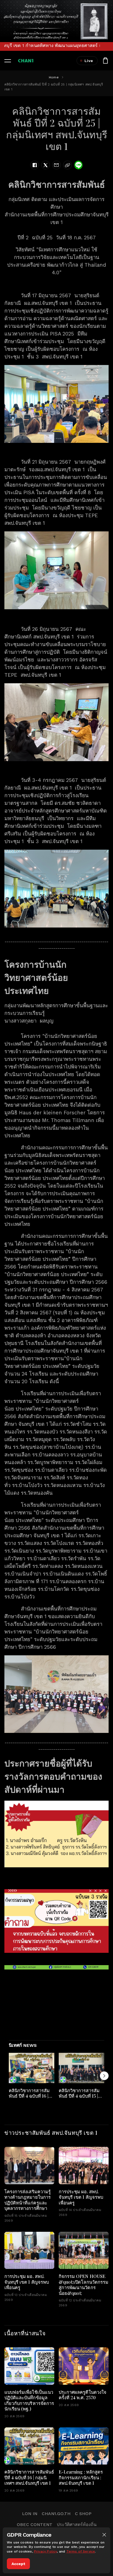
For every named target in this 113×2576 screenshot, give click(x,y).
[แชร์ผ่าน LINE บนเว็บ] (78, 165)
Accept (18, 2564)
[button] (104, 2535)
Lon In (30, 2514)
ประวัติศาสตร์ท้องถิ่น (77, 2525)
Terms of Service (81, 2551)
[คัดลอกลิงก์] (67, 165)
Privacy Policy (46, 2551)
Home (54, 77)
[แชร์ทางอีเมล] (56, 165)
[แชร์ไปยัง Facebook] (35, 165)
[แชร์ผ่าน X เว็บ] (46, 165)
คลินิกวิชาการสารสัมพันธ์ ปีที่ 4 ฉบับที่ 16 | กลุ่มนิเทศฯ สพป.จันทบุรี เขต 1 (29, 2098)
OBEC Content (35, 2525)
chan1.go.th (56, 2514)
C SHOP (83, 2514)
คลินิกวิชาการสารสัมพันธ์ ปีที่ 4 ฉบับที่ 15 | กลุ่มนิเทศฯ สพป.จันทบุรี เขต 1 (79, 2098)
